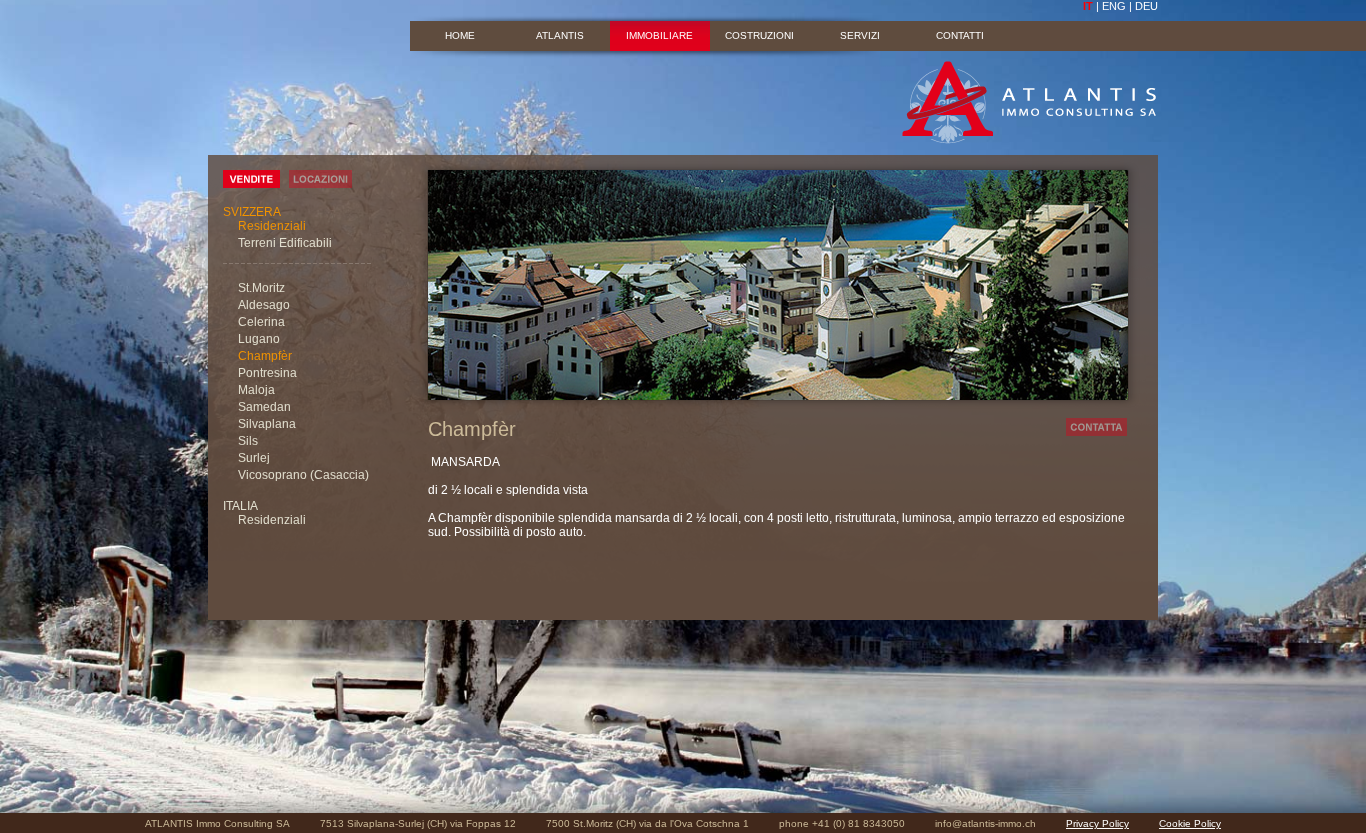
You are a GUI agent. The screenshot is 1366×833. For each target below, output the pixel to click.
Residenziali (272, 226)
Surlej (254, 458)
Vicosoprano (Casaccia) (303, 475)
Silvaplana (267, 424)
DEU (1146, 6)
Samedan (264, 407)
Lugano (259, 339)
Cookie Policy (1190, 823)
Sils (248, 441)
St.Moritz (261, 288)
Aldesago (264, 305)
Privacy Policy (1097, 823)
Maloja (256, 390)
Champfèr (265, 356)
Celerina (261, 322)
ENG (1114, 6)
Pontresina (267, 373)
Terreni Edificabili (285, 243)
